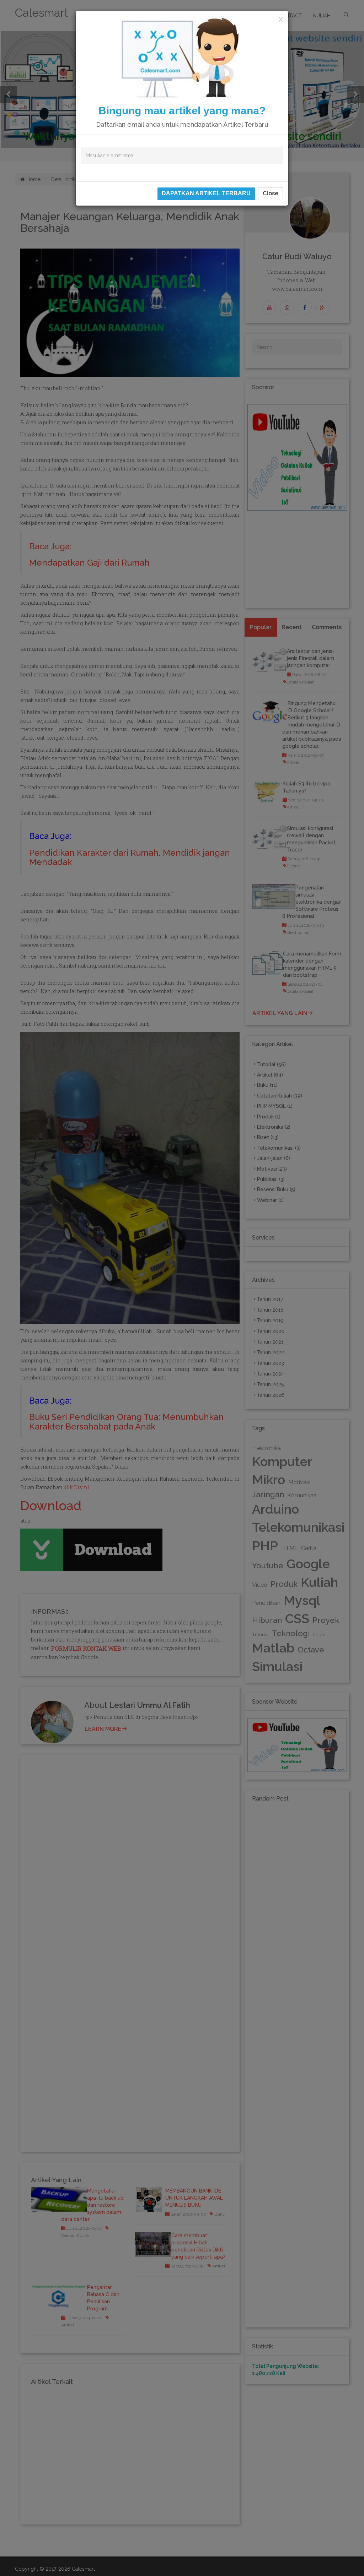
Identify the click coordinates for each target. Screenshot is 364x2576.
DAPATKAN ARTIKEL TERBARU (206, 193)
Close (271, 193)
